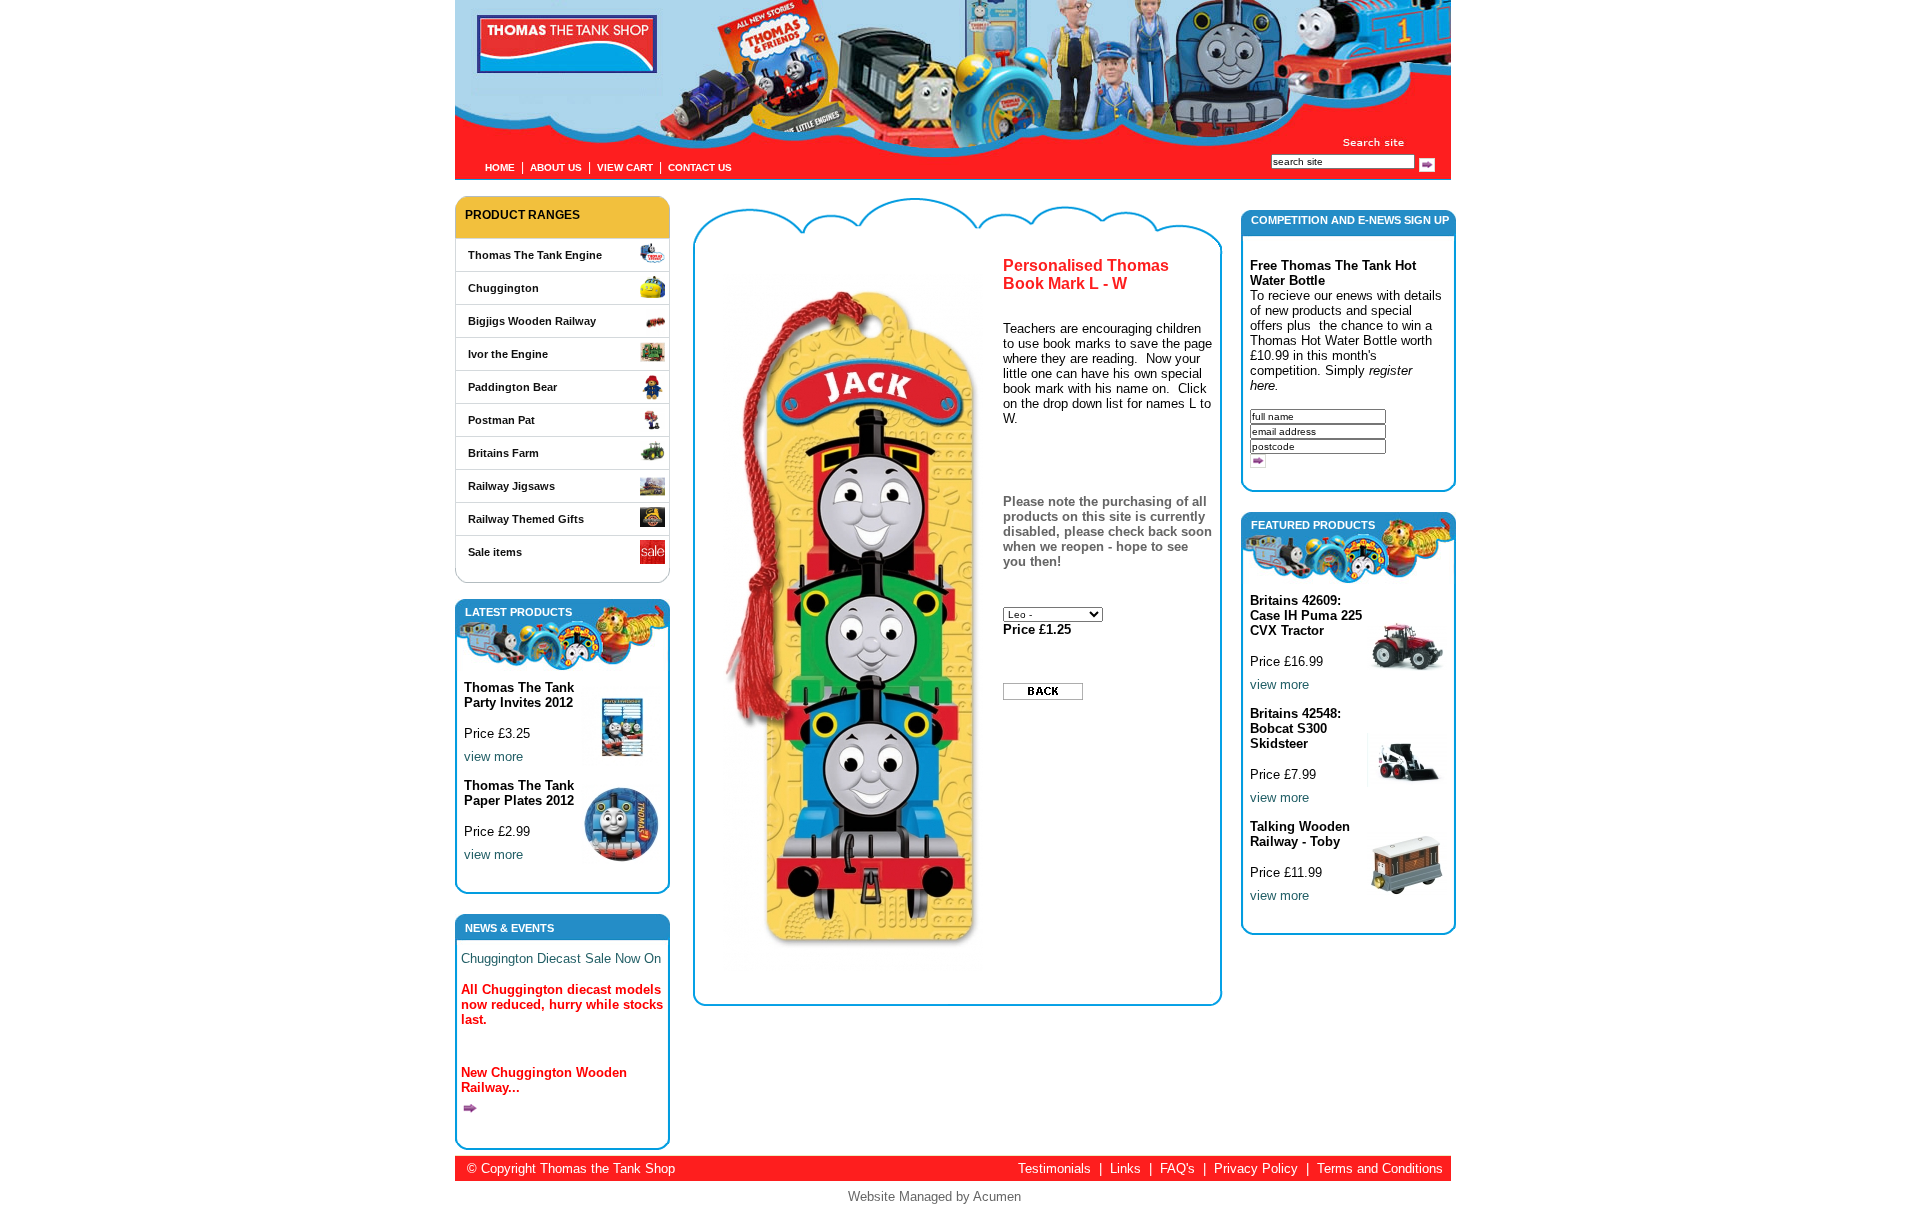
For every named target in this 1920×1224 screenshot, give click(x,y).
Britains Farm (503, 453)
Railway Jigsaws (511, 486)
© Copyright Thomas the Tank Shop (571, 1168)
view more (493, 756)
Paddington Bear (512, 387)
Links (1125, 1168)
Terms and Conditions (1380, 1168)
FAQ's (1177, 1168)
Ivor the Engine (508, 354)
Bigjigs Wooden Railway (532, 321)
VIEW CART (625, 167)
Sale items (495, 552)
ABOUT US (556, 167)
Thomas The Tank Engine (535, 255)
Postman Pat (501, 420)
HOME (500, 167)
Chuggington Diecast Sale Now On (561, 958)
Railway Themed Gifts (526, 519)
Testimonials (1054, 1168)
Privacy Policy (1256, 1168)
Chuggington (503, 288)
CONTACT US (700, 167)
